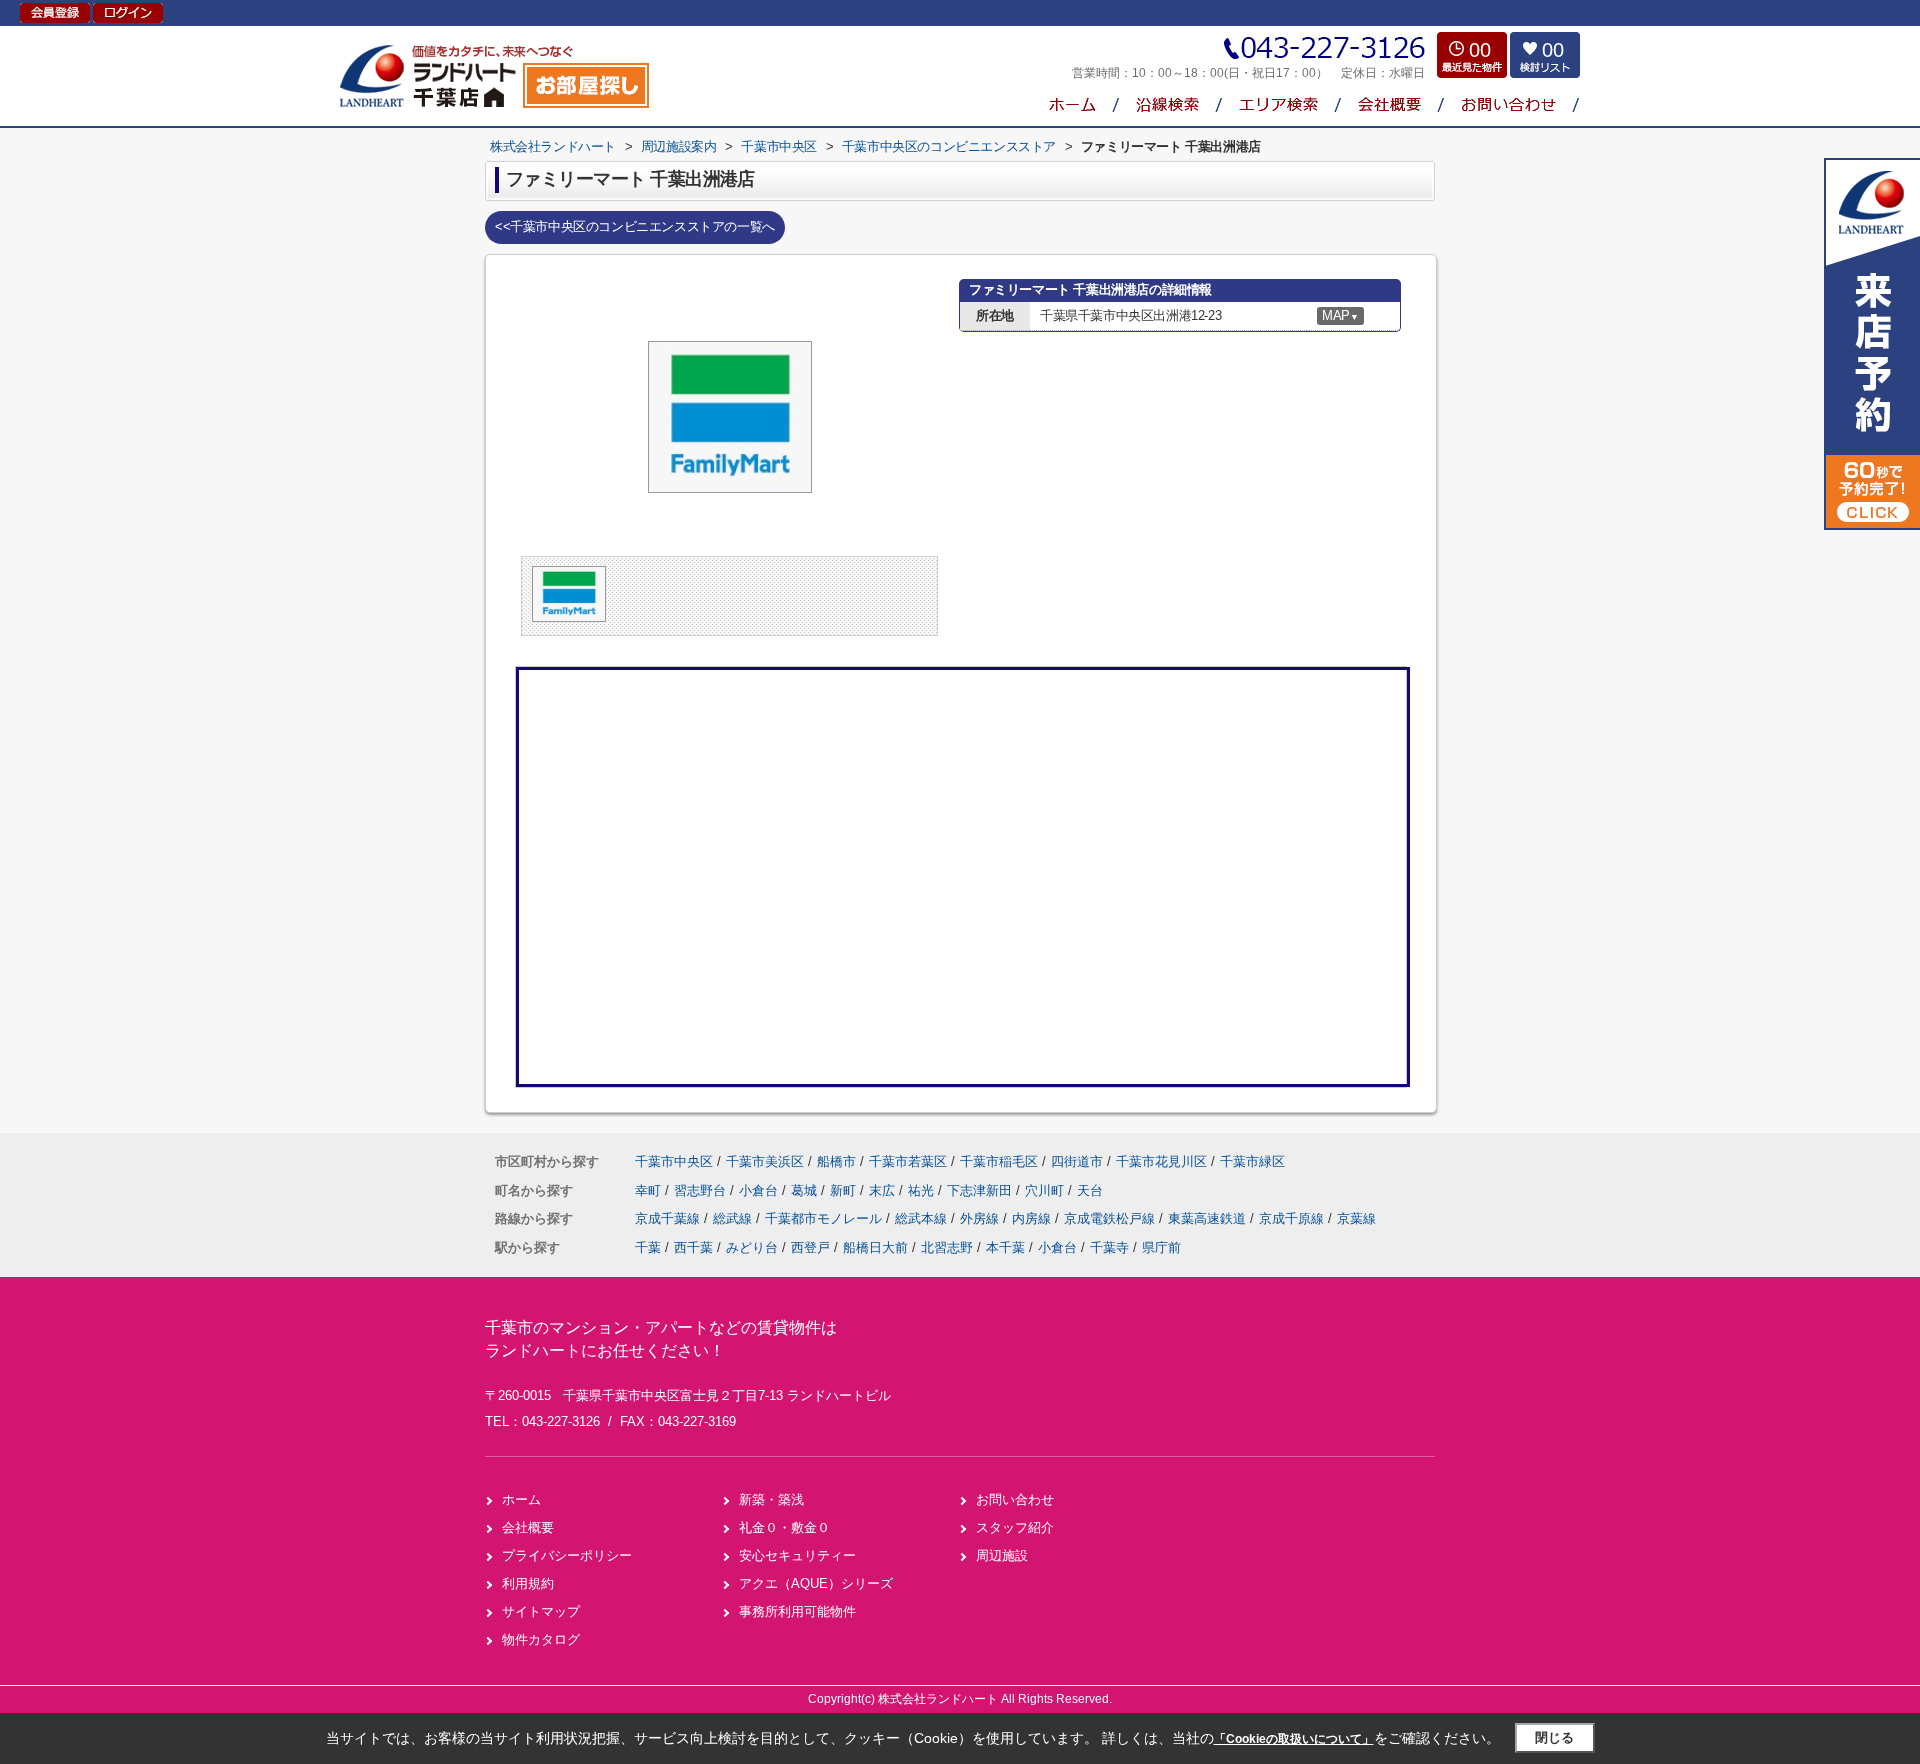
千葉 (648, 1247)
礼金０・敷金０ (784, 1527)
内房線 (1033, 1218)
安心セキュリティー (797, 1555)
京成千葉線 (669, 1218)
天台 (1090, 1190)
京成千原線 (1293, 1218)
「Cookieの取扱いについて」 (1294, 1739)
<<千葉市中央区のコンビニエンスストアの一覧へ (635, 226)
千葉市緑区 (1252, 1161)
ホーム (521, 1499)
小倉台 (760, 1190)
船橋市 (836, 1161)
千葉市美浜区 (765, 1161)
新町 (845, 1190)
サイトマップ (541, 1611)
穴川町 (1046, 1190)
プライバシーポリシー (567, 1555)
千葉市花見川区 (1161, 1161)
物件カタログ (541, 1639)
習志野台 (702, 1190)
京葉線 (1356, 1218)
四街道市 (1077, 1161)
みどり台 (752, 1247)
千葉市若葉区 (908, 1161)
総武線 (734, 1218)
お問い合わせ (1015, 1499)
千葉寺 (1109, 1247)
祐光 (923, 1190)
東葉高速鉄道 (1209, 1218)
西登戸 (810, 1247)
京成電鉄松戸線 (1111, 1218)
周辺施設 (1002, 1555)
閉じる (1554, 1737)
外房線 (981, 1218)
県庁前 (1161, 1247)
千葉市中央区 (674, 1161)
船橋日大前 (875, 1247)
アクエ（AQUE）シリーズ (816, 1583)
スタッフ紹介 (1015, 1527)
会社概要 (528, 1527)
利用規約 (528, 1583)
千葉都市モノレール (825, 1218)
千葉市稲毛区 (999, 1161)
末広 (884, 1190)
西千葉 (693, 1247)
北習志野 (947, 1247)
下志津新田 (981, 1190)
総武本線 (923, 1218)
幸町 (650, 1190)
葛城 (806, 1190)
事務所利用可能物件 (797, 1611)
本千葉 (1005, 1247)
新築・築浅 (771, 1499)
